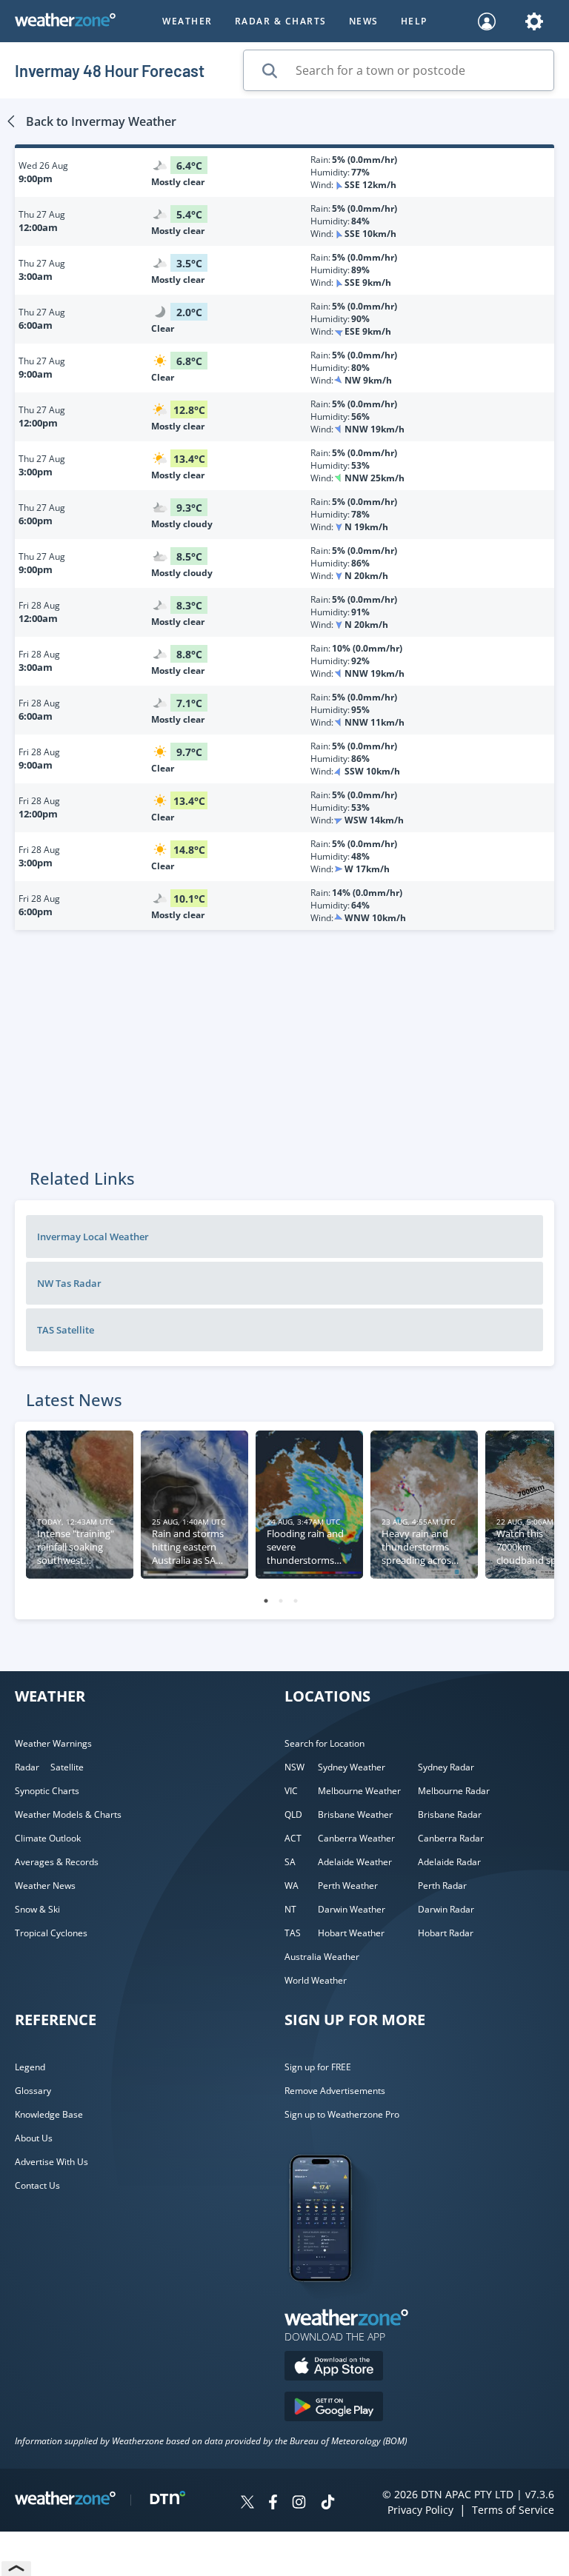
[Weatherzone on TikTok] (328, 2504)
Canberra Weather (356, 1838)
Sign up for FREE (318, 2067)
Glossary (33, 2091)
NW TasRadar (69, 1283)
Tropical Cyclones (51, 1933)
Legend (30, 2067)
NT (290, 1909)
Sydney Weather (352, 1767)
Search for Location (325, 1743)
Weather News (45, 1886)
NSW (295, 1767)
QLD (293, 1814)
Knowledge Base (49, 2114)
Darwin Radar (446, 1909)
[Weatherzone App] (334, 2301)
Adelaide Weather (355, 1862)
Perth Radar (442, 1886)
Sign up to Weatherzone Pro (342, 2114)
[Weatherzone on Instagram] (299, 2504)
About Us (34, 2138)
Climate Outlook (48, 1838)
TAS (293, 1933)
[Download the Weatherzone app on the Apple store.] (334, 2368)
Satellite (67, 1767)
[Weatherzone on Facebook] (273, 2504)
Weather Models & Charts (68, 1814)
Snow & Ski (37, 1909)
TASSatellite (66, 1330)
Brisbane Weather (355, 1814)
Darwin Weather (352, 1909)
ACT (293, 1838)
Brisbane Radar (450, 1814)
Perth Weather (348, 1886)
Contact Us (37, 2185)
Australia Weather (322, 1957)
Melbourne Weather (359, 1791)
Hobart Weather (351, 1933)
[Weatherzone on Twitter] (247, 2504)
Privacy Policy (420, 2510)
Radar (27, 1767)
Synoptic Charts (47, 1791)
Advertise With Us (51, 2162)
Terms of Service (513, 2510)
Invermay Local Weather (93, 1237)
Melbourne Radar (454, 1791)
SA (290, 1862)
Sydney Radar (446, 1767)
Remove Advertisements (335, 2091)
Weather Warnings (53, 1743)
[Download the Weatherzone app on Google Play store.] (334, 2408)
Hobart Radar (446, 1933)
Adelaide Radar (449, 1862)
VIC (291, 1791)
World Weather (316, 1980)
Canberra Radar (451, 1838)
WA (292, 1886)
